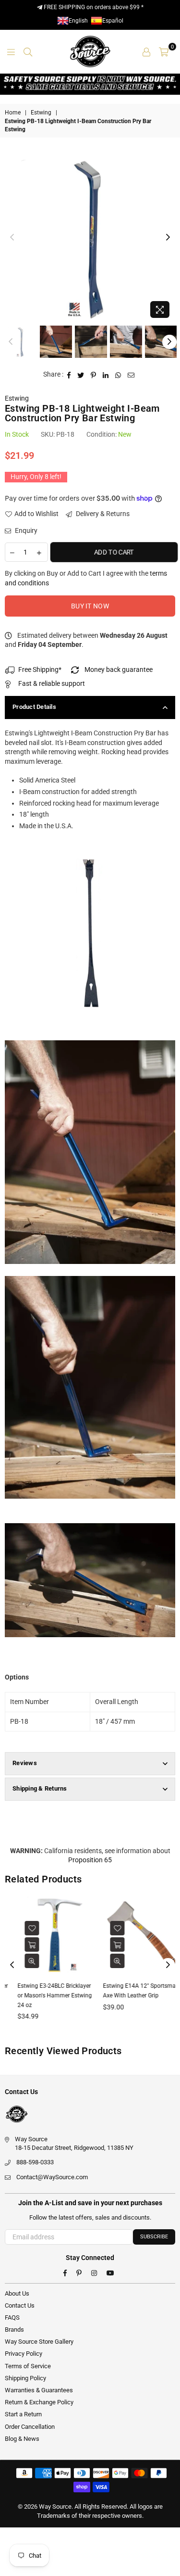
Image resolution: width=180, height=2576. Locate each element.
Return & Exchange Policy (39, 2402)
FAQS (12, 2317)
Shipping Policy (25, 2378)
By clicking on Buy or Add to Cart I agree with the (86, 578)
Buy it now (90, 606)
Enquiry (25, 530)
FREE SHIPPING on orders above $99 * (93, 7)
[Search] (28, 51)
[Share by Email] (131, 375)
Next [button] (168, 238)
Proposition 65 (90, 1860)
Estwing (41, 113)
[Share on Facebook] (69, 375)
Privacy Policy (24, 2354)
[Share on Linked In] (106, 375)
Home (13, 113)
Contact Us (20, 2305)
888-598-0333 (35, 2162)
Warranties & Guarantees (39, 2390)
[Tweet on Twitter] (81, 375)
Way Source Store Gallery (39, 2342)
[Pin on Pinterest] (94, 375)
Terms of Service (28, 2366)
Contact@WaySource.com (52, 2177)
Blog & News (22, 2439)
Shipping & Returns (40, 1788)
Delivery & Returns (102, 514)
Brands (14, 2330)
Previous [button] (12, 238)
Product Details (34, 707)
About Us (17, 2293)
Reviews (25, 1763)
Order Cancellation (30, 2427)
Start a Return (23, 2414)
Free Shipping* (40, 669)
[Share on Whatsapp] (118, 375)
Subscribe (154, 2237)
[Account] (146, 51)
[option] (90, 237)
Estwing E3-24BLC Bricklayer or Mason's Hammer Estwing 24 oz (45, 1995)
